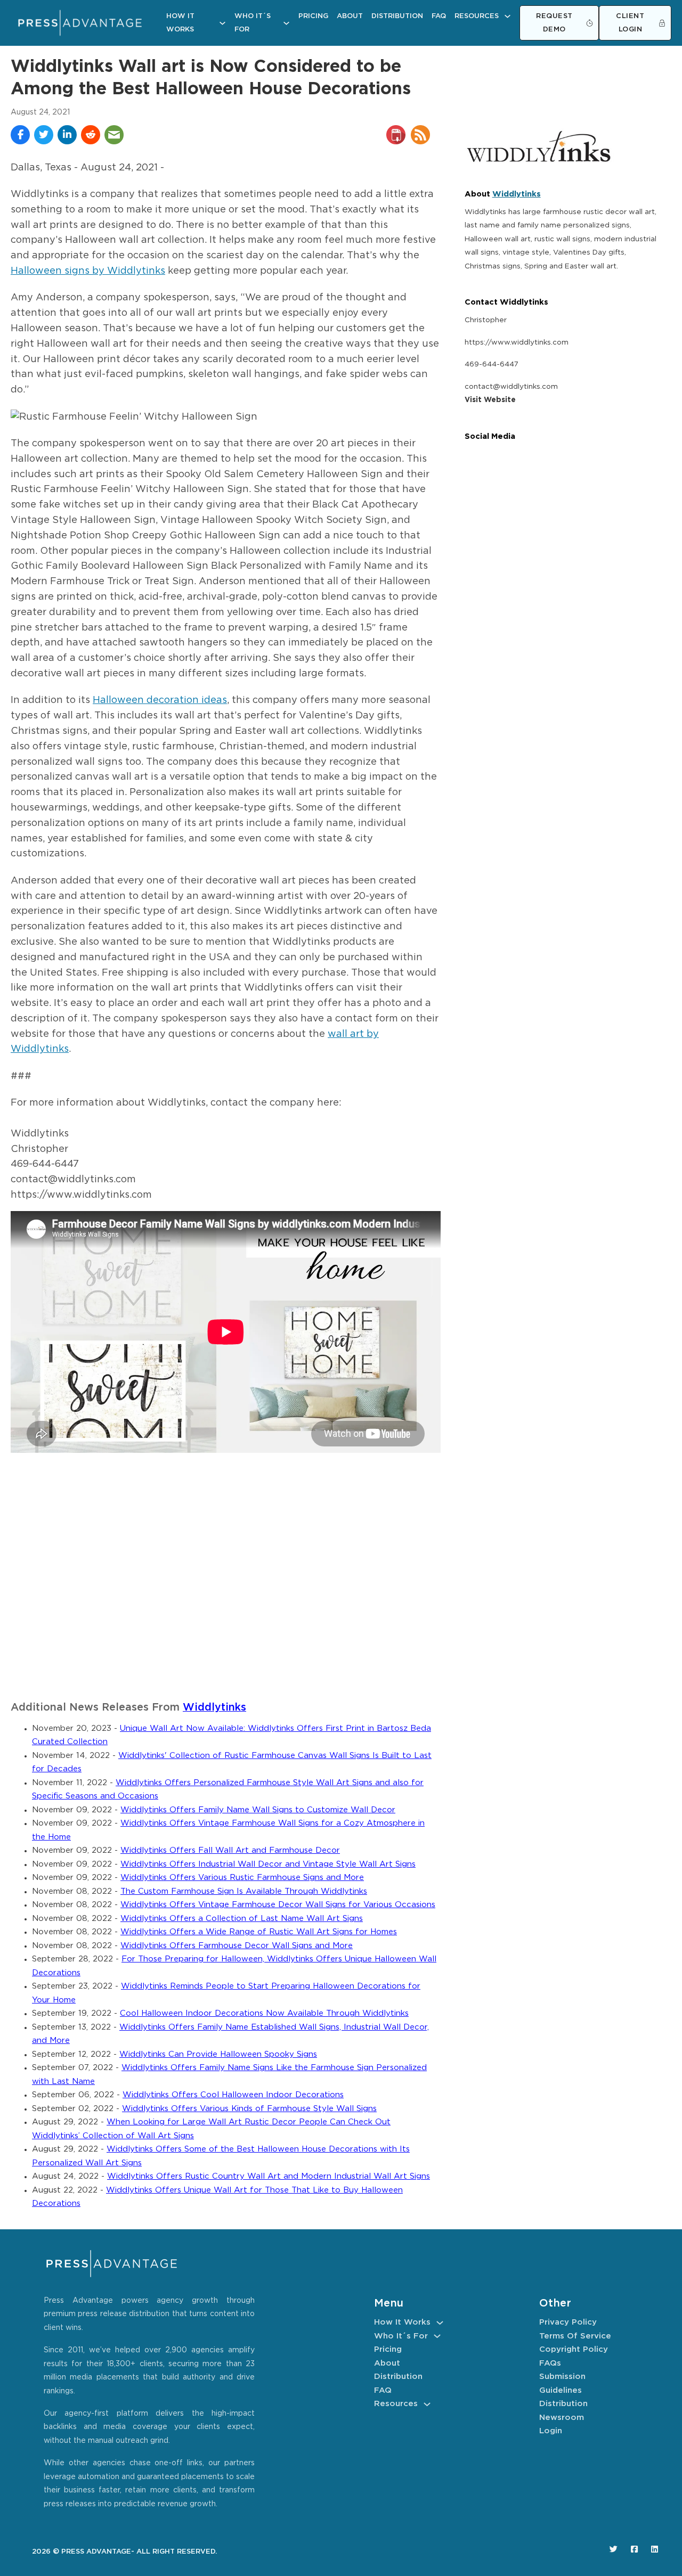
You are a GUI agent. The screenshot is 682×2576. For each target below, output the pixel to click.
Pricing (313, 16)
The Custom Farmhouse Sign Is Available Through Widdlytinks (244, 1891)
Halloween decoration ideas (160, 700)
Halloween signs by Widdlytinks (88, 271)
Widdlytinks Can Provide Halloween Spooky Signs (218, 2054)
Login (551, 2431)
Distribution (397, 16)
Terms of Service (575, 2336)
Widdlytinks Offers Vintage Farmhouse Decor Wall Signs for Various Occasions (278, 1905)
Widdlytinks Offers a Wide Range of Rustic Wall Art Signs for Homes (259, 1932)
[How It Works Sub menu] (222, 23)
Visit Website (490, 400)
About (350, 16)
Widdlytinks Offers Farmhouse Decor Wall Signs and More (237, 1946)
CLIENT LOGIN (630, 23)
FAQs (550, 2363)
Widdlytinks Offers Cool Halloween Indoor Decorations (233, 2095)
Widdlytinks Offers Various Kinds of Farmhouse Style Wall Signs (249, 2109)
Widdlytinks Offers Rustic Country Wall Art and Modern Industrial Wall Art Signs (269, 2176)
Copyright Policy (574, 2349)
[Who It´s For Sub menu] (286, 23)
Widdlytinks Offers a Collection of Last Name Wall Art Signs (242, 1919)
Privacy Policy (568, 2322)
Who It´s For (253, 23)
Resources (477, 16)
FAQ (439, 16)
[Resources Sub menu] (508, 16)
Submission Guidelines (562, 2383)
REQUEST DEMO (554, 23)
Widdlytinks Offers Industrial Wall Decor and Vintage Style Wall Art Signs (268, 1864)
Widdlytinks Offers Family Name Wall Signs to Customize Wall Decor (258, 1810)
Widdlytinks (214, 1708)
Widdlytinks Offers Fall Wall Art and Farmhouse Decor (230, 1850)
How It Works (180, 23)
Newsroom (562, 2418)
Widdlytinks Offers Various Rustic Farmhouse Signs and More (242, 1878)
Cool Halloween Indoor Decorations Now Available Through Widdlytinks (264, 2013)
